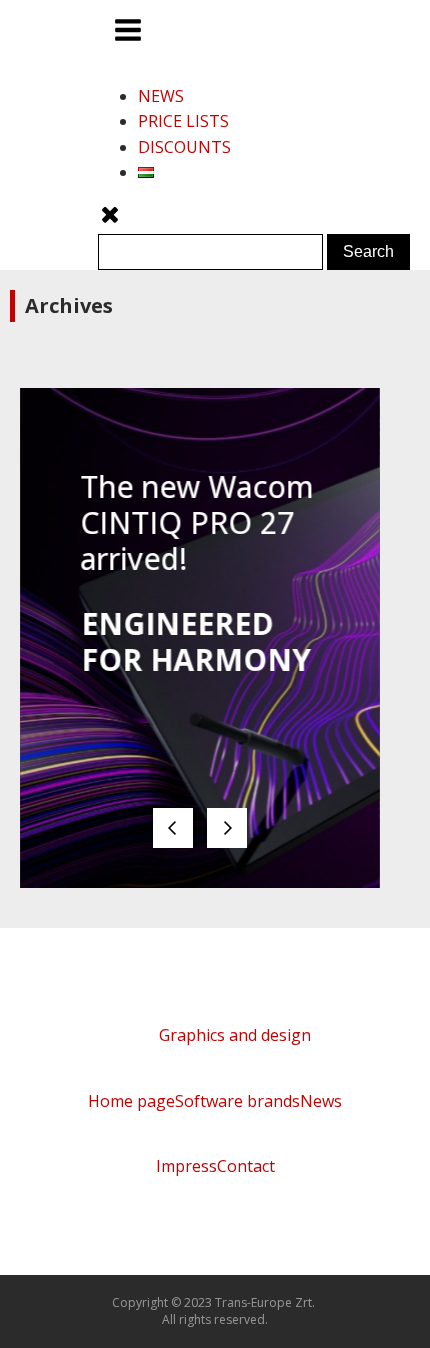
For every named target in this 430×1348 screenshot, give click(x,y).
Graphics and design (235, 1035)
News (321, 1101)
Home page (131, 1101)
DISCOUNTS (184, 147)
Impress (186, 1166)
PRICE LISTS (183, 121)
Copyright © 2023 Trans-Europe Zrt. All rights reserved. (215, 1311)
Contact (246, 1166)
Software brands (237, 1101)
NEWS (161, 96)
